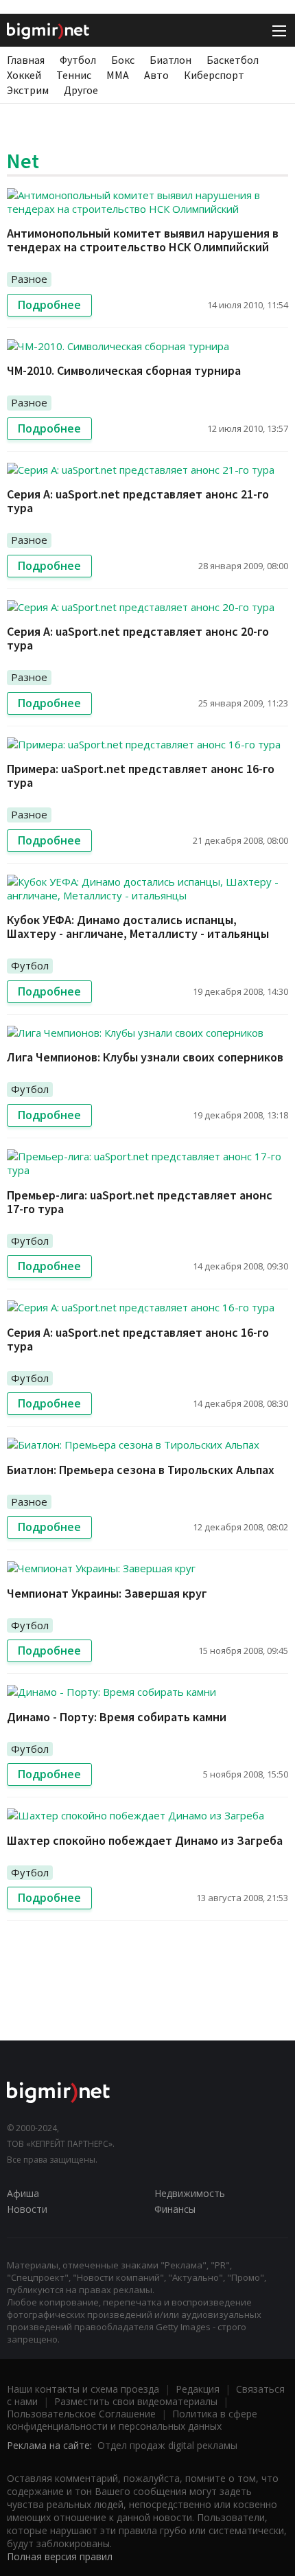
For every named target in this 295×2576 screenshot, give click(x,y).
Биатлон (170, 60)
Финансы (175, 2209)
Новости (27, 2209)
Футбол (78, 60)
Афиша (23, 2193)
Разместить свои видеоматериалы (136, 2401)
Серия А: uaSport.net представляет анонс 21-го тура (138, 501)
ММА (118, 75)
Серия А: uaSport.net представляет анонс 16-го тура (138, 1339)
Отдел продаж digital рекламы (167, 2445)
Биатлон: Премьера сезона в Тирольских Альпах (141, 1470)
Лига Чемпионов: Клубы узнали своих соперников (145, 1057)
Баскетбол (233, 60)
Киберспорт (214, 75)
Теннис (74, 75)
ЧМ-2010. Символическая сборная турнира (124, 370)
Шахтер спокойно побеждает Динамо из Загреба (145, 1840)
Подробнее (49, 305)
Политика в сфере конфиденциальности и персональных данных (132, 2420)
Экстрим (28, 90)
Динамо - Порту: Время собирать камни (117, 1717)
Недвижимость (190, 2193)
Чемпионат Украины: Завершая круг (107, 1593)
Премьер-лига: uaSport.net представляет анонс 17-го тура (140, 1202)
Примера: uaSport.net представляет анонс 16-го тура (141, 775)
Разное (29, 279)
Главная (26, 60)
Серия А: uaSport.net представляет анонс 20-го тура (138, 638)
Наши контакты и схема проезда (83, 2389)
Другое (81, 90)
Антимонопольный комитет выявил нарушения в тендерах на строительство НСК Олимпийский (143, 240)
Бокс (123, 60)
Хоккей (24, 75)
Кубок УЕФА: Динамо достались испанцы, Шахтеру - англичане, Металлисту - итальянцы (138, 927)
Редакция (198, 2389)
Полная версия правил (60, 2556)
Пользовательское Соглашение (81, 2414)
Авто (156, 75)
